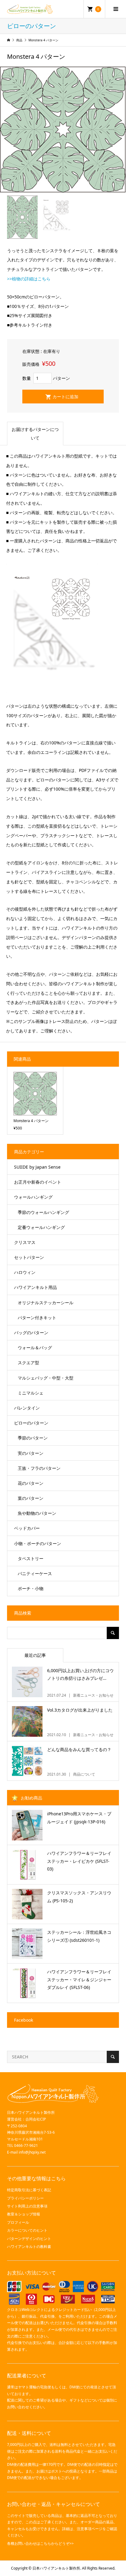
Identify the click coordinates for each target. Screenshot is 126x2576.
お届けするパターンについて (35, 434)
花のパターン (31, 1483)
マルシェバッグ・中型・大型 (46, 1378)
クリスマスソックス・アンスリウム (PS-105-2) (79, 1896)
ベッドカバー (27, 1528)
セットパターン (29, 1257)
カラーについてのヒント (27, 2230)
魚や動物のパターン (37, 1513)
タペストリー (31, 1558)
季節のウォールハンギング (43, 1212)
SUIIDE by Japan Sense (37, 1167)
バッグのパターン (31, 1333)
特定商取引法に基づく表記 (29, 2190)
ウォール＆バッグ (35, 1348)
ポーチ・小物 (31, 1588)
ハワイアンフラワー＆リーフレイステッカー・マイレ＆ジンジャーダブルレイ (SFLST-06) (79, 1979)
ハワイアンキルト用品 (35, 1287)
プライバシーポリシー (25, 2198)
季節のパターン (33, 1438)
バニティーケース (35, 1573)
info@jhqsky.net (32, 2152)
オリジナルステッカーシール (46, 1303)
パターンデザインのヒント (29, 2239)
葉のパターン (31, 1498)
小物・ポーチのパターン (38, 1543)
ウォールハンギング (33, 1197)
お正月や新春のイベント (38, 1182)
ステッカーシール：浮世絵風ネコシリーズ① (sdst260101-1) (79, 1936)
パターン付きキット (37, 1318)
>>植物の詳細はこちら (29, 279)
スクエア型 (28, 1363)
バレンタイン (27, 1408)
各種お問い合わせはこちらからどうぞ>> (40, 2543)
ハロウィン (25, 1272)
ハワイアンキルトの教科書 (29, 2247)
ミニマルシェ (31, 1393)
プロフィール (18, 2222)
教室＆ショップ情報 (24, 2214)
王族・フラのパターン (39, 1468)
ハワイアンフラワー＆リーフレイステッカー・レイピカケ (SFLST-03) (79, 1861)
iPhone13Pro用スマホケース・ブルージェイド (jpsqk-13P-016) (79, 1818)
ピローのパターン (31, 1423)
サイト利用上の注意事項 (27, 2206)
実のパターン (31, 1453)
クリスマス (25, 1242)
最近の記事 (35, 1655)
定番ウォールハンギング (41, 1227)
